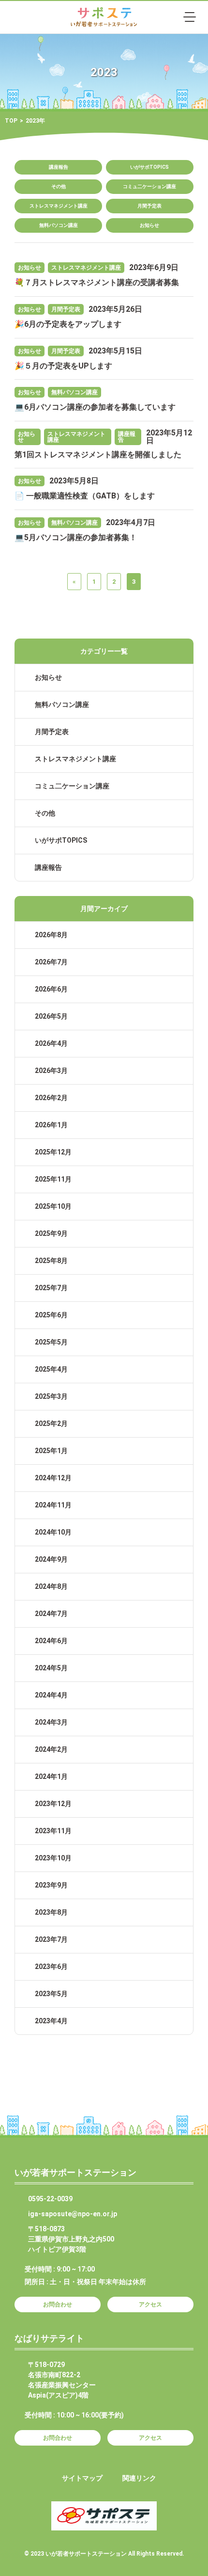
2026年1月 (51, 1125)
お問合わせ (58, 2304)
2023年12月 (53, 1804)
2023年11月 (53, 1831)
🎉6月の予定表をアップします (68, 324)
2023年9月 (51, 1885)
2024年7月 (51, 1614)
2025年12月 (53, 1152)
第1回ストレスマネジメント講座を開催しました (98, 455)
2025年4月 (51, 1369)
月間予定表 (149, 206)
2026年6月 (51, 989)
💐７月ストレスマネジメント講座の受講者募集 (97, 282)
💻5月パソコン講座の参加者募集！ (76, 537)
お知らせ (149, 225)
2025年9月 (51, 1233)
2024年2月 (51, 1749)
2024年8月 (51, 1586)
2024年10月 (53, 1532)
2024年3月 (51, 1722)
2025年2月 (51, 1424)
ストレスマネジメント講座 (59, 206)
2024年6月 (51, 1641)
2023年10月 (53, 1858)
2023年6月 (51, 1967)
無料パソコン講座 (59, 225)
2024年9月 (51, 1559)
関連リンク (139, 2478)
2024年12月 (53, 1478)
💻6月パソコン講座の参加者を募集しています (95, 407)
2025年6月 (51, 1315)
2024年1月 (51, 1776)
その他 (59, 186)
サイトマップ (82, 2478)
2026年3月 (51, 1071)
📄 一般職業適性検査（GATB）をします (85, 496)
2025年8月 (51, 1261)
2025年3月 (51, 1396)
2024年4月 (51, 1695)
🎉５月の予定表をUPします (63, 366)
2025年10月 (53, 1206)
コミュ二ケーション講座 (149, 186)
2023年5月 (51, 1994)
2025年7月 (51, 1288)
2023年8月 (51, 1912)
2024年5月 (51, 1668)
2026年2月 (51, 1098)
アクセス (150, 2304)
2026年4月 (51, 1043)
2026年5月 (51, 1016)
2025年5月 (51, 1342)
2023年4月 (51, 2021)
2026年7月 (51, 962)
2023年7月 (51, 1939)
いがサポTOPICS (149, 167)
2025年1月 (51, 1451)
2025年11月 (53, 1179)
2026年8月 (51, 935)
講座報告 (59, 167)
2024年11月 (53, 1505)
